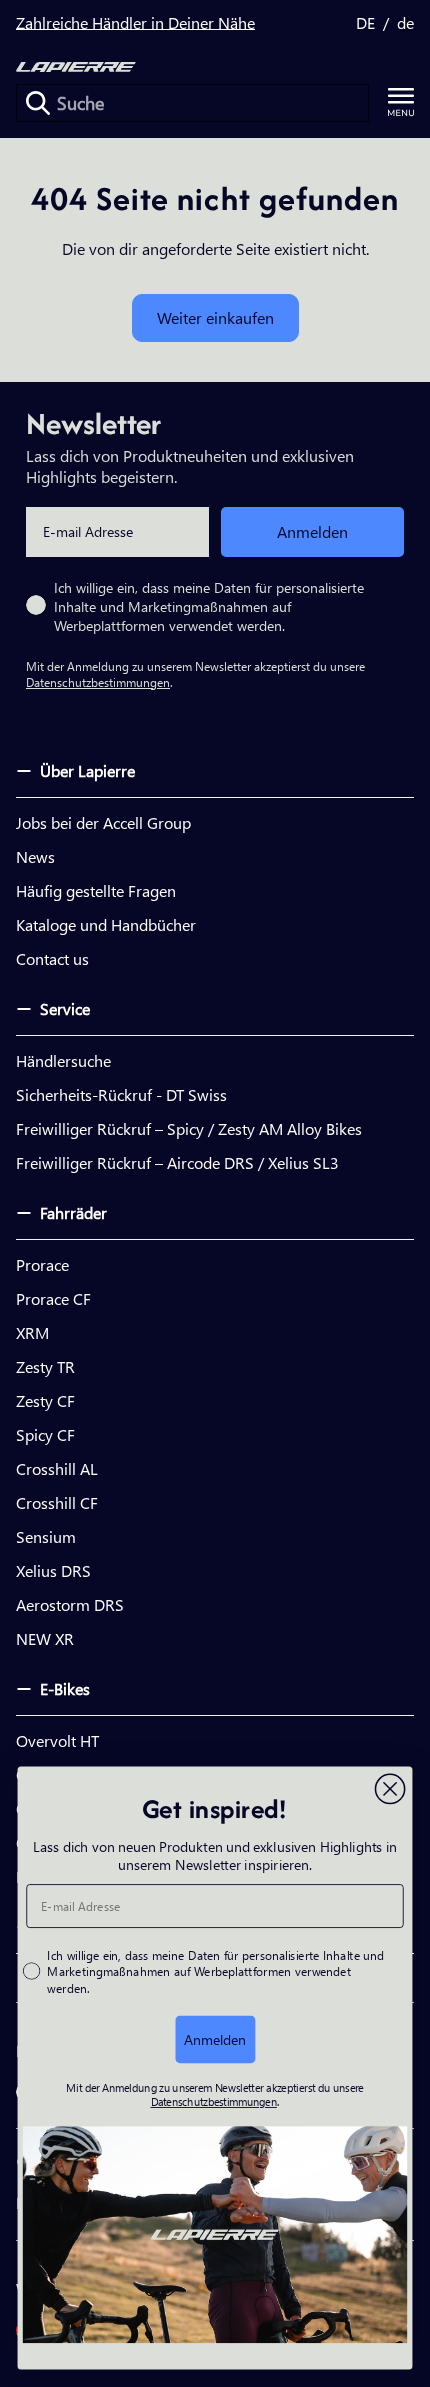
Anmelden (312, 531)
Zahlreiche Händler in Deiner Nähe (135, 22)
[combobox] (192, 103)
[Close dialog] (390, 1789)
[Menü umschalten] (401, 102)
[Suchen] (38, 103)
